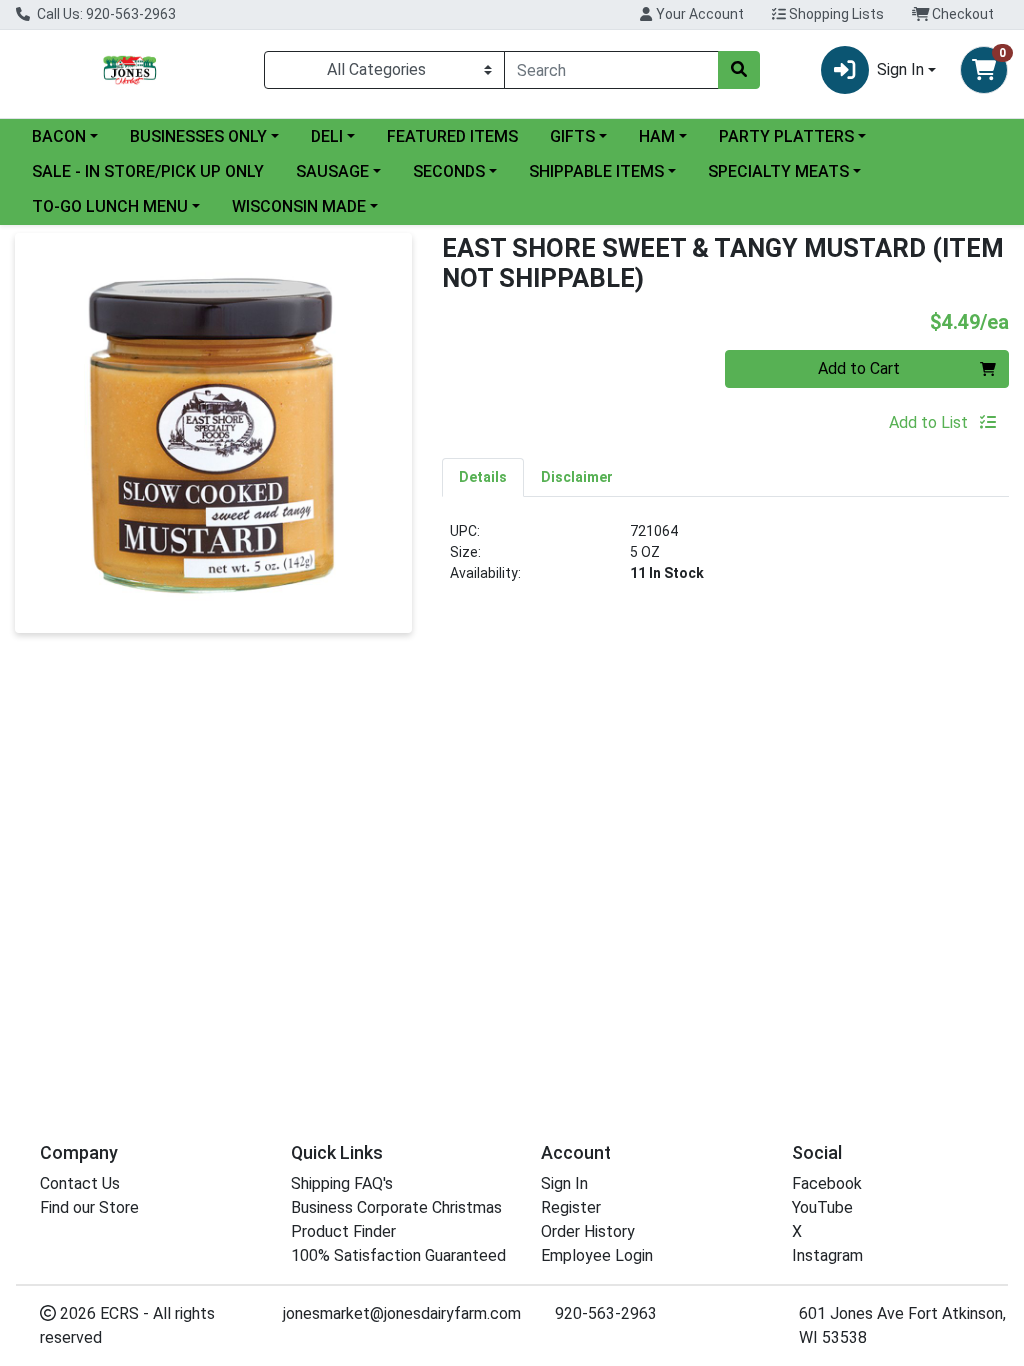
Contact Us (80, 1183)
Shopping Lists (835, 14)
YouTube (822, 1207)
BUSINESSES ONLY (198, 136)
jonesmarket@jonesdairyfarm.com (402, 1313)
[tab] (483, 477)
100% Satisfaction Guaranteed (398, 1255)
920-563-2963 (606, 1313)
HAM (657, 136)
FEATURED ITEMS (452, 136)
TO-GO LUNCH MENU (110, 206)
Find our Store (89, 1207)
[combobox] (611, 70)
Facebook (827, 1183)
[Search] (739, 70)
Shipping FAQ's (342, 1183)
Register (571, 1207)
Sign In (564, 1183)
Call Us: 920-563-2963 (105, 14)
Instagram (827, 1255)
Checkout (961, 14)
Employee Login (597, 1255)
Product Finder (343, 1231)
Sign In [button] (900, 69)
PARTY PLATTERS (786, 136)
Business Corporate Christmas (396, 1207)
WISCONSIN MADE (299, 206)
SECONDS (449, 171)
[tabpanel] (725, 560)
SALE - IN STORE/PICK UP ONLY (148, 171)
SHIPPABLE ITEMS (596, 171)
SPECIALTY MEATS (778, 171)
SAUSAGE (332, 171)
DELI (327, 136)
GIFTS (572, 136)
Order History (588, 1231)
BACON (59, 136)
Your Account (698, 14)
